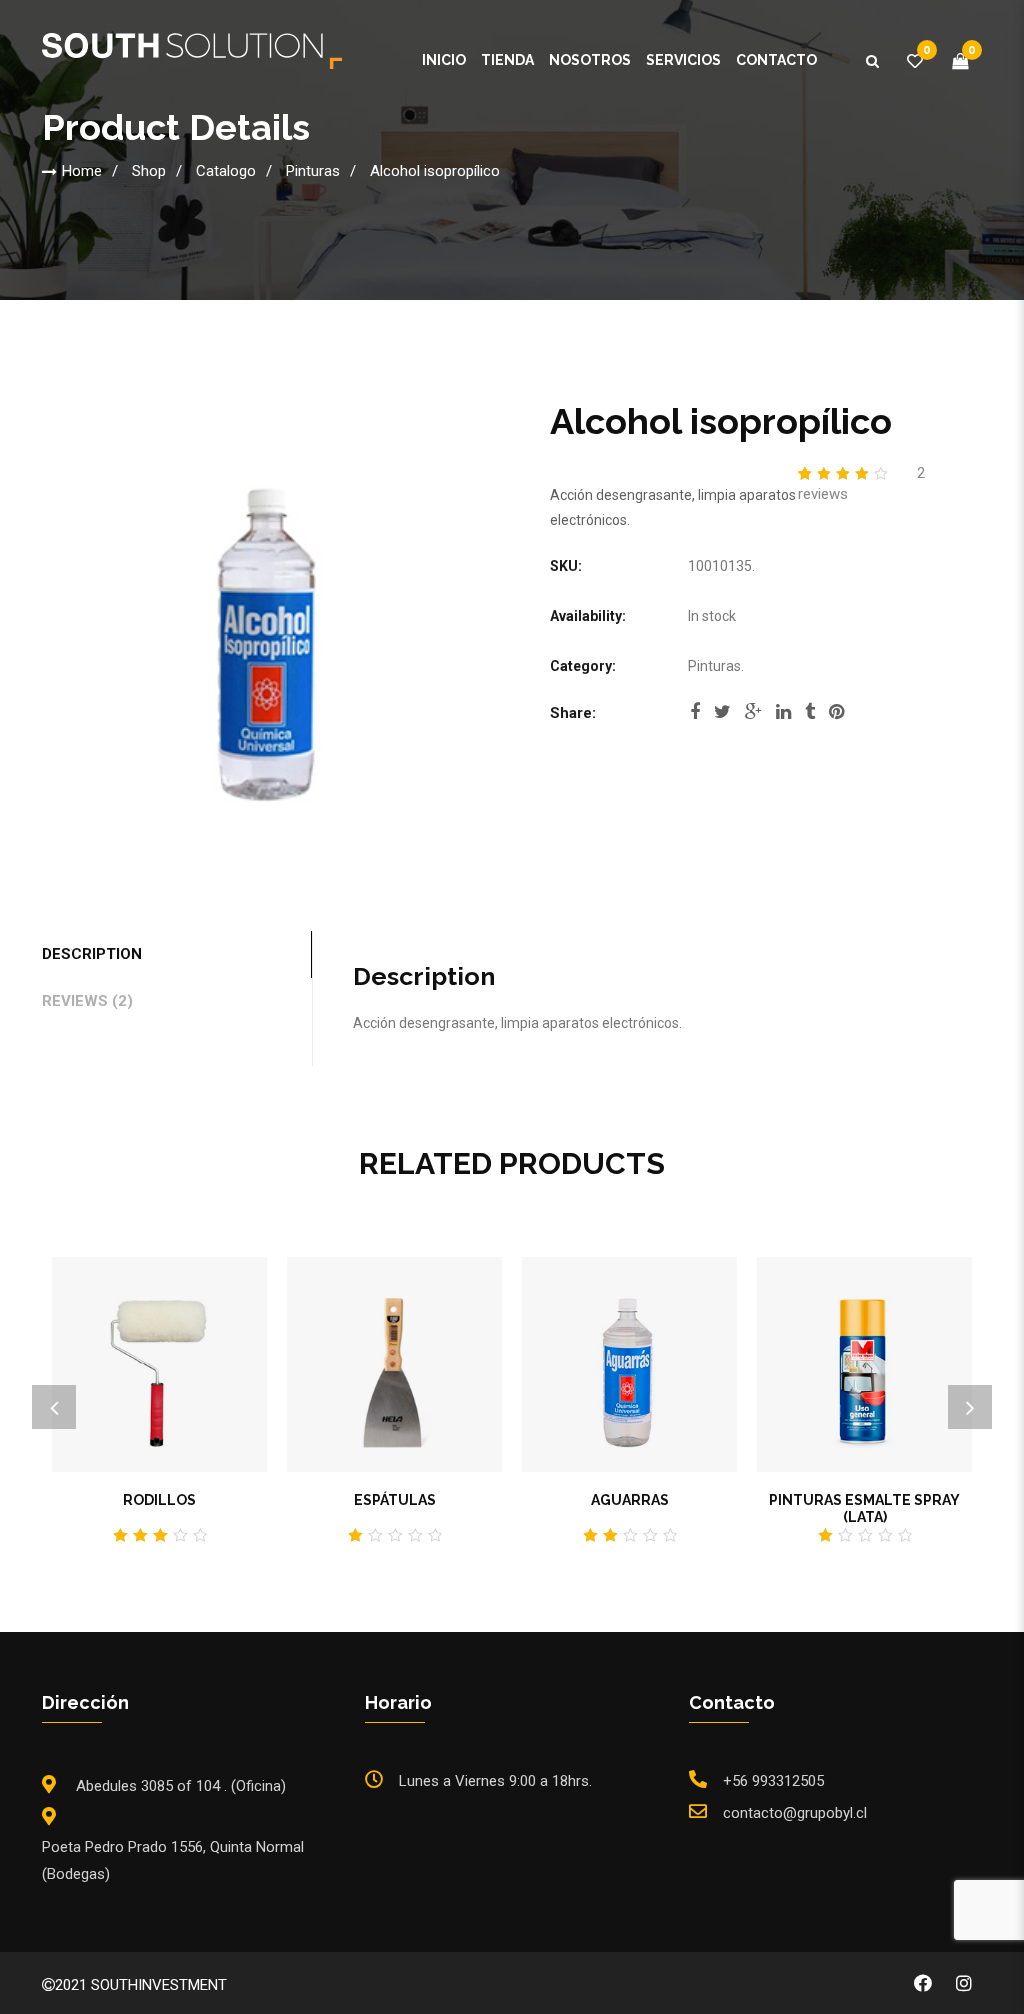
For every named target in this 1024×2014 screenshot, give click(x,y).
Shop (149, 171)
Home (82, 171)
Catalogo (226, 171)
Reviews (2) (87, 1001)
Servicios (683, 60)
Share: (573, 713)
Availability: (588, 616)
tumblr (810, 718)
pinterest (836, 718)
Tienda (507, 60)
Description (92, 954)
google (753, 718)
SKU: (566, 566)
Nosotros (590, 60)
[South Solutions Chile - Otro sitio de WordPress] (192, 55)
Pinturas (313, 171)
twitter (722, 718)
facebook (695, 718)
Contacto (776, 60)
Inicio (444, 60)
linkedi (783, 718)
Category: (583, 666)
